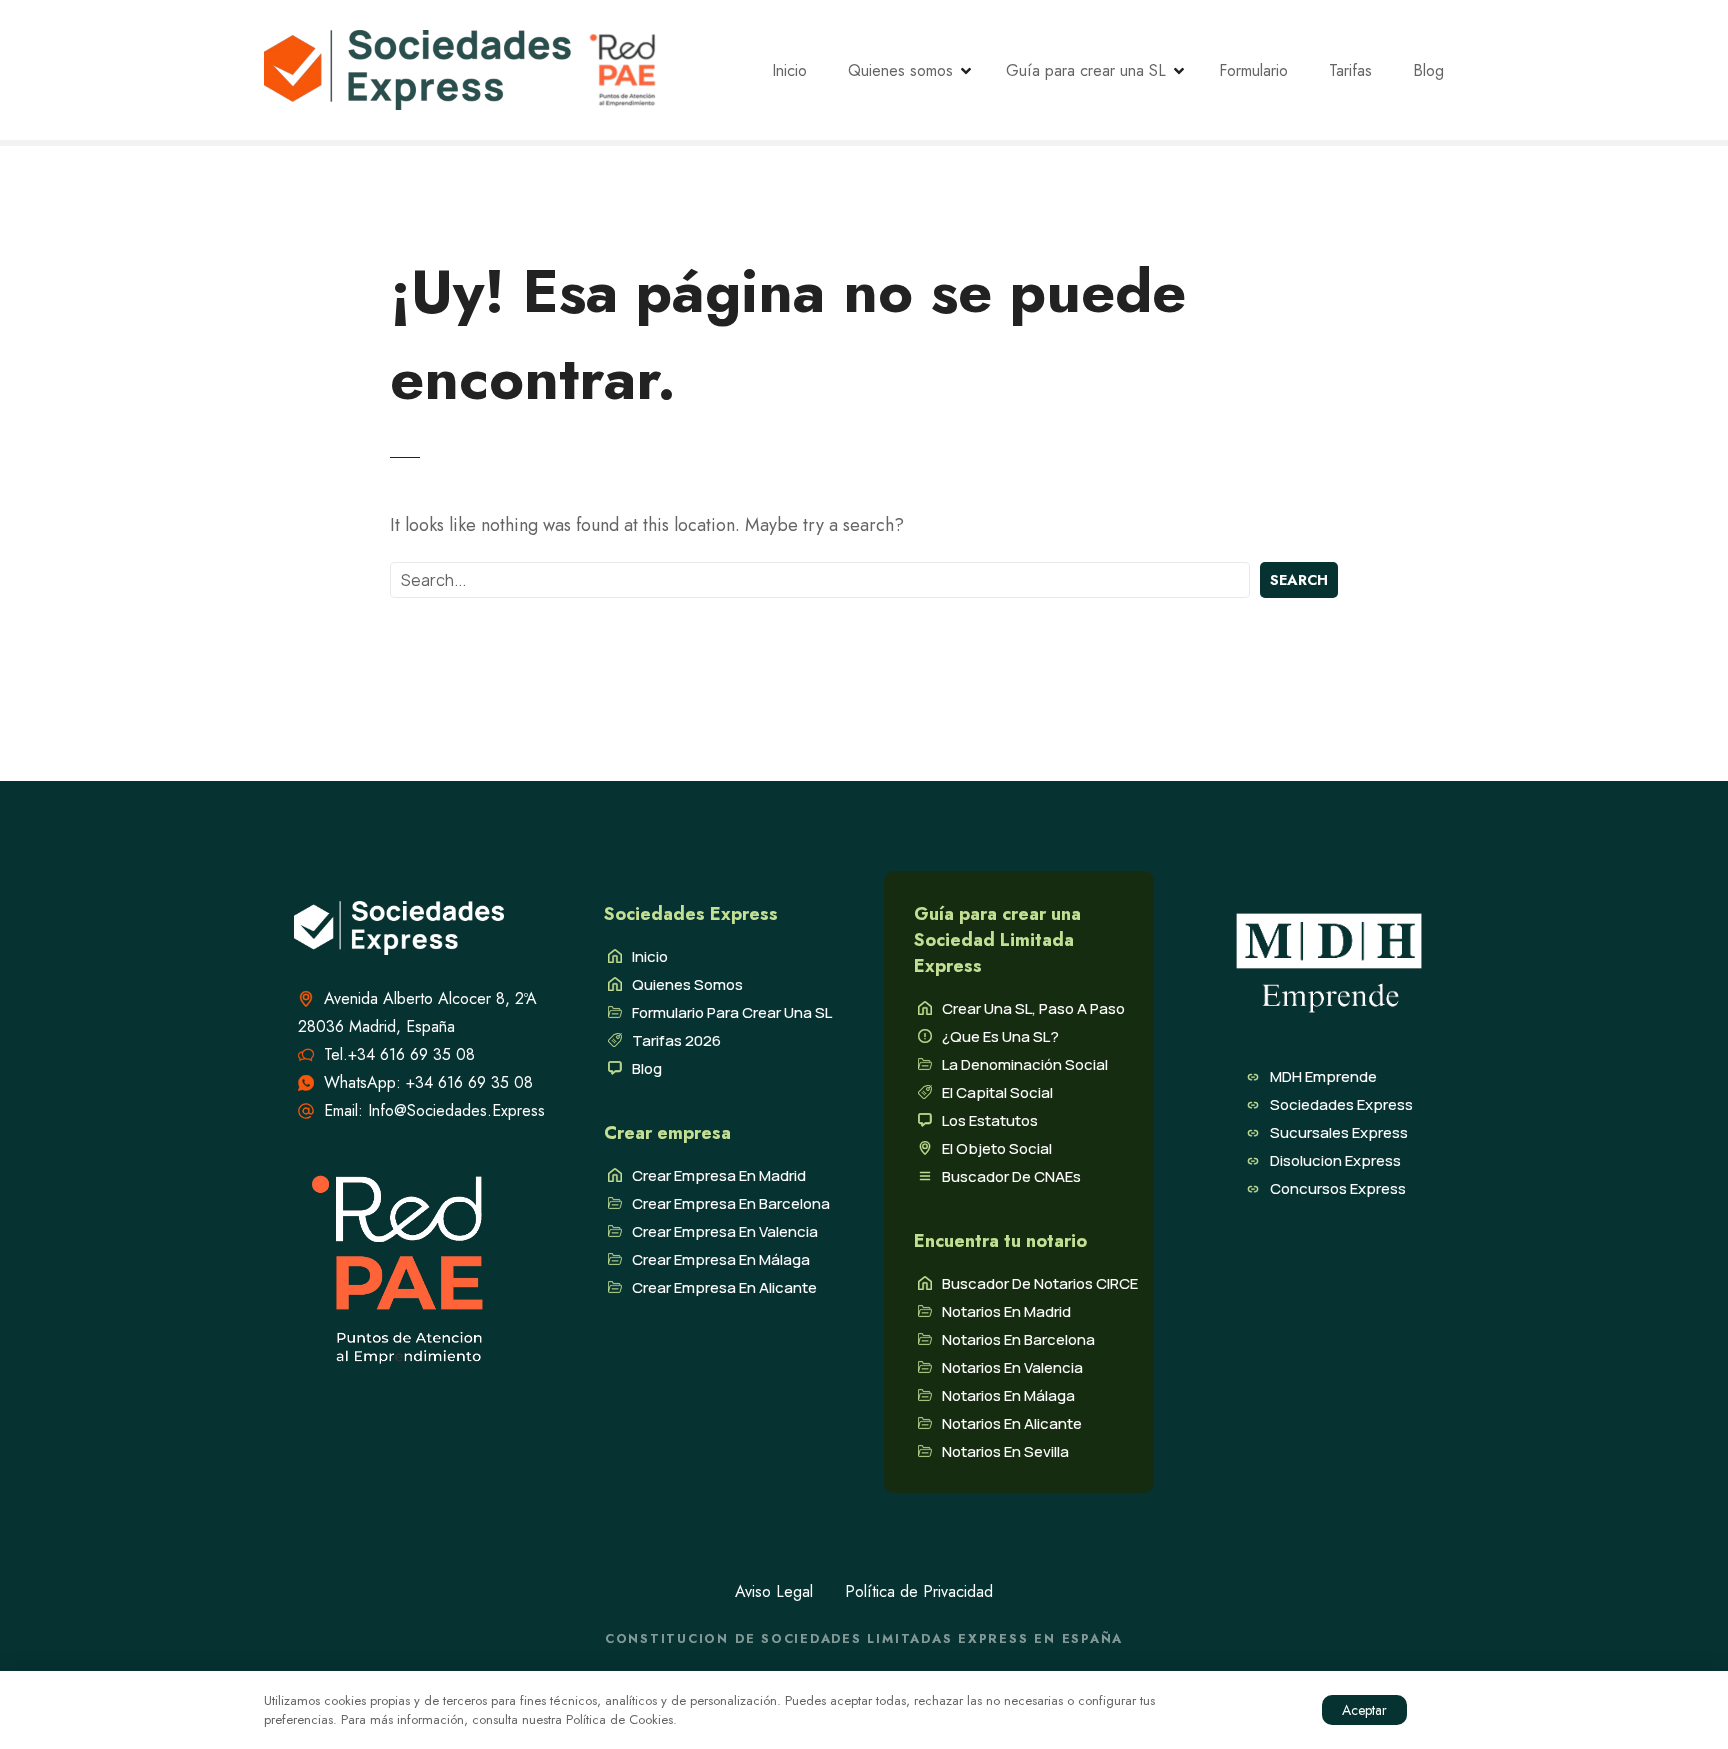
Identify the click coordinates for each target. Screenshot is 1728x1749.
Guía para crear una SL (1086, 70)
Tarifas (1350, 70)
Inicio (789, 70)
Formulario (1253, 70)
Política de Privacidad (919, 1591)
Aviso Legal (774, 1591)
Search (1299, 580)
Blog (1428, 70)
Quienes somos (900, 70)
